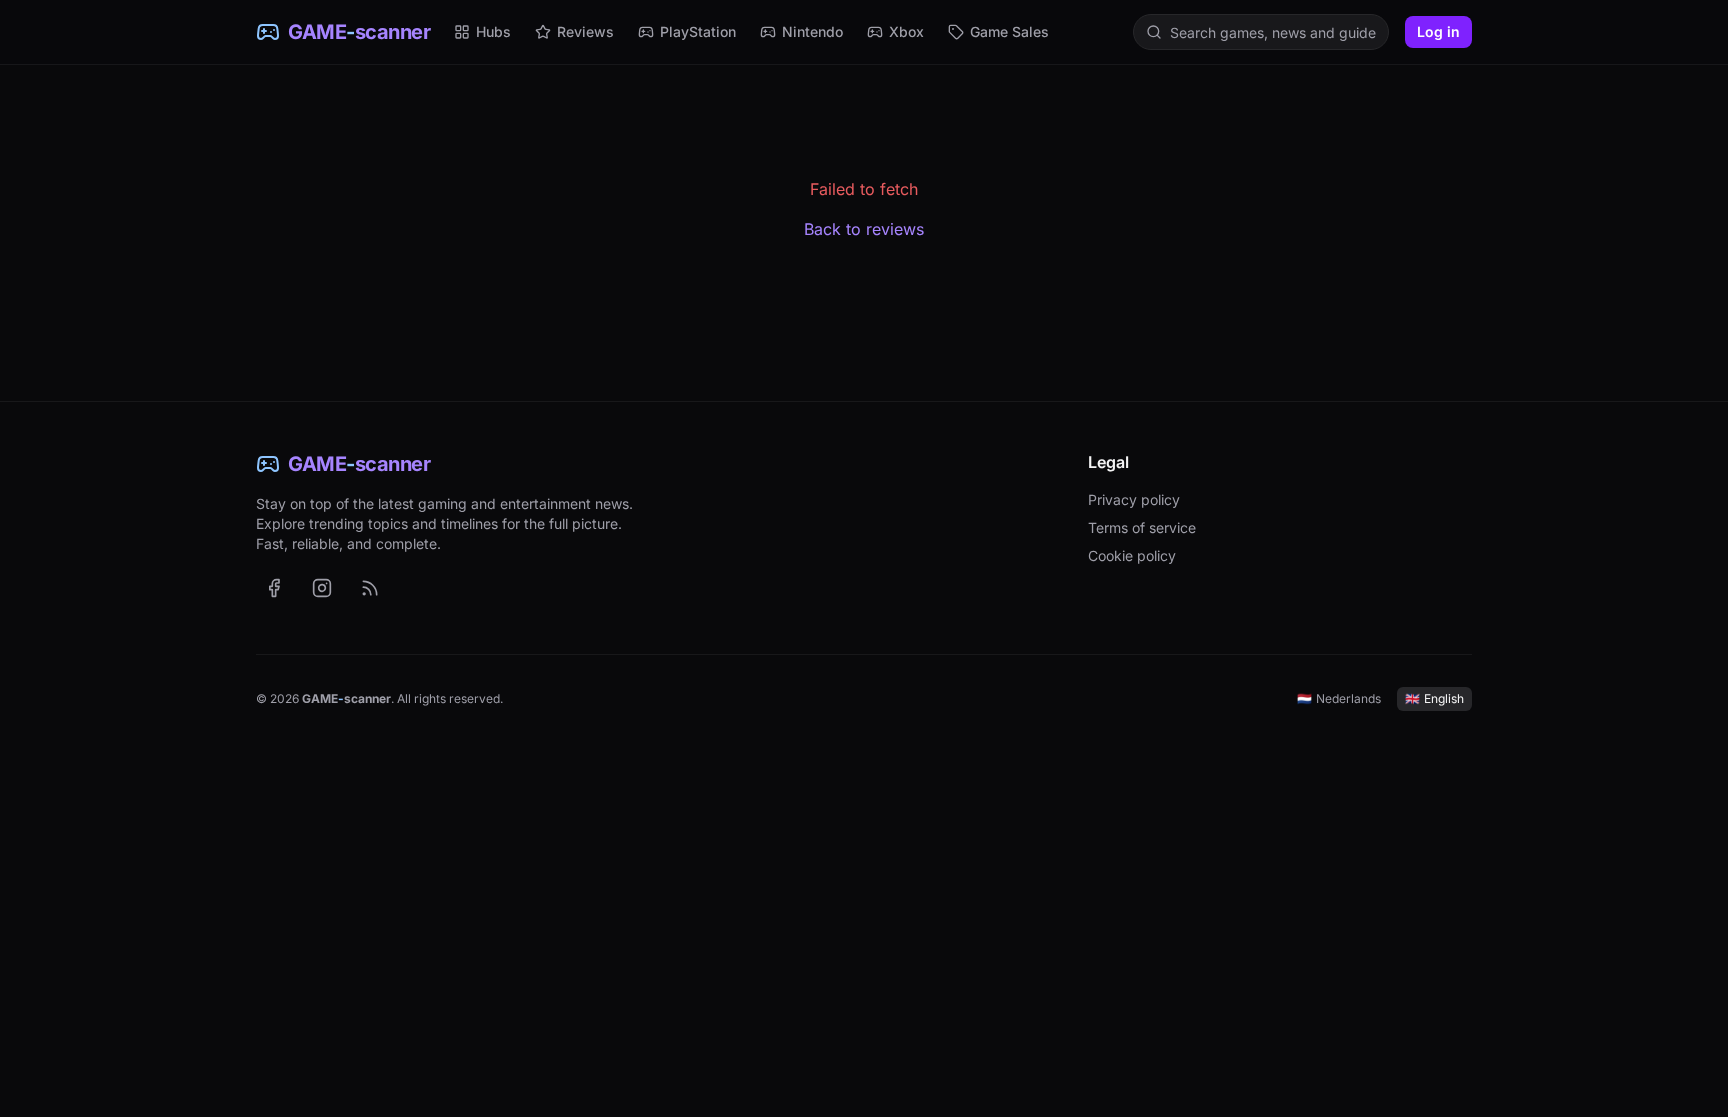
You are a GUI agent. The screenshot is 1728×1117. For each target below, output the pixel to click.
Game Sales (1009, 31)
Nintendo (812, 31)
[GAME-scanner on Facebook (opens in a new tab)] (274, 588)
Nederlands (1339, 698)
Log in (1438, 31)
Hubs (493, 31)
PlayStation (698, 31)
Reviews (585, 31)
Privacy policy (1134, 499)
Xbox (906, 31)
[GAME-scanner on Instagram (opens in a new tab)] (322, 588)
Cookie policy (1132, 555)
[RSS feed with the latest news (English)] (370, 588)
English (1434, 698)
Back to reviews (864, 229)
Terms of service (1142, 527)
